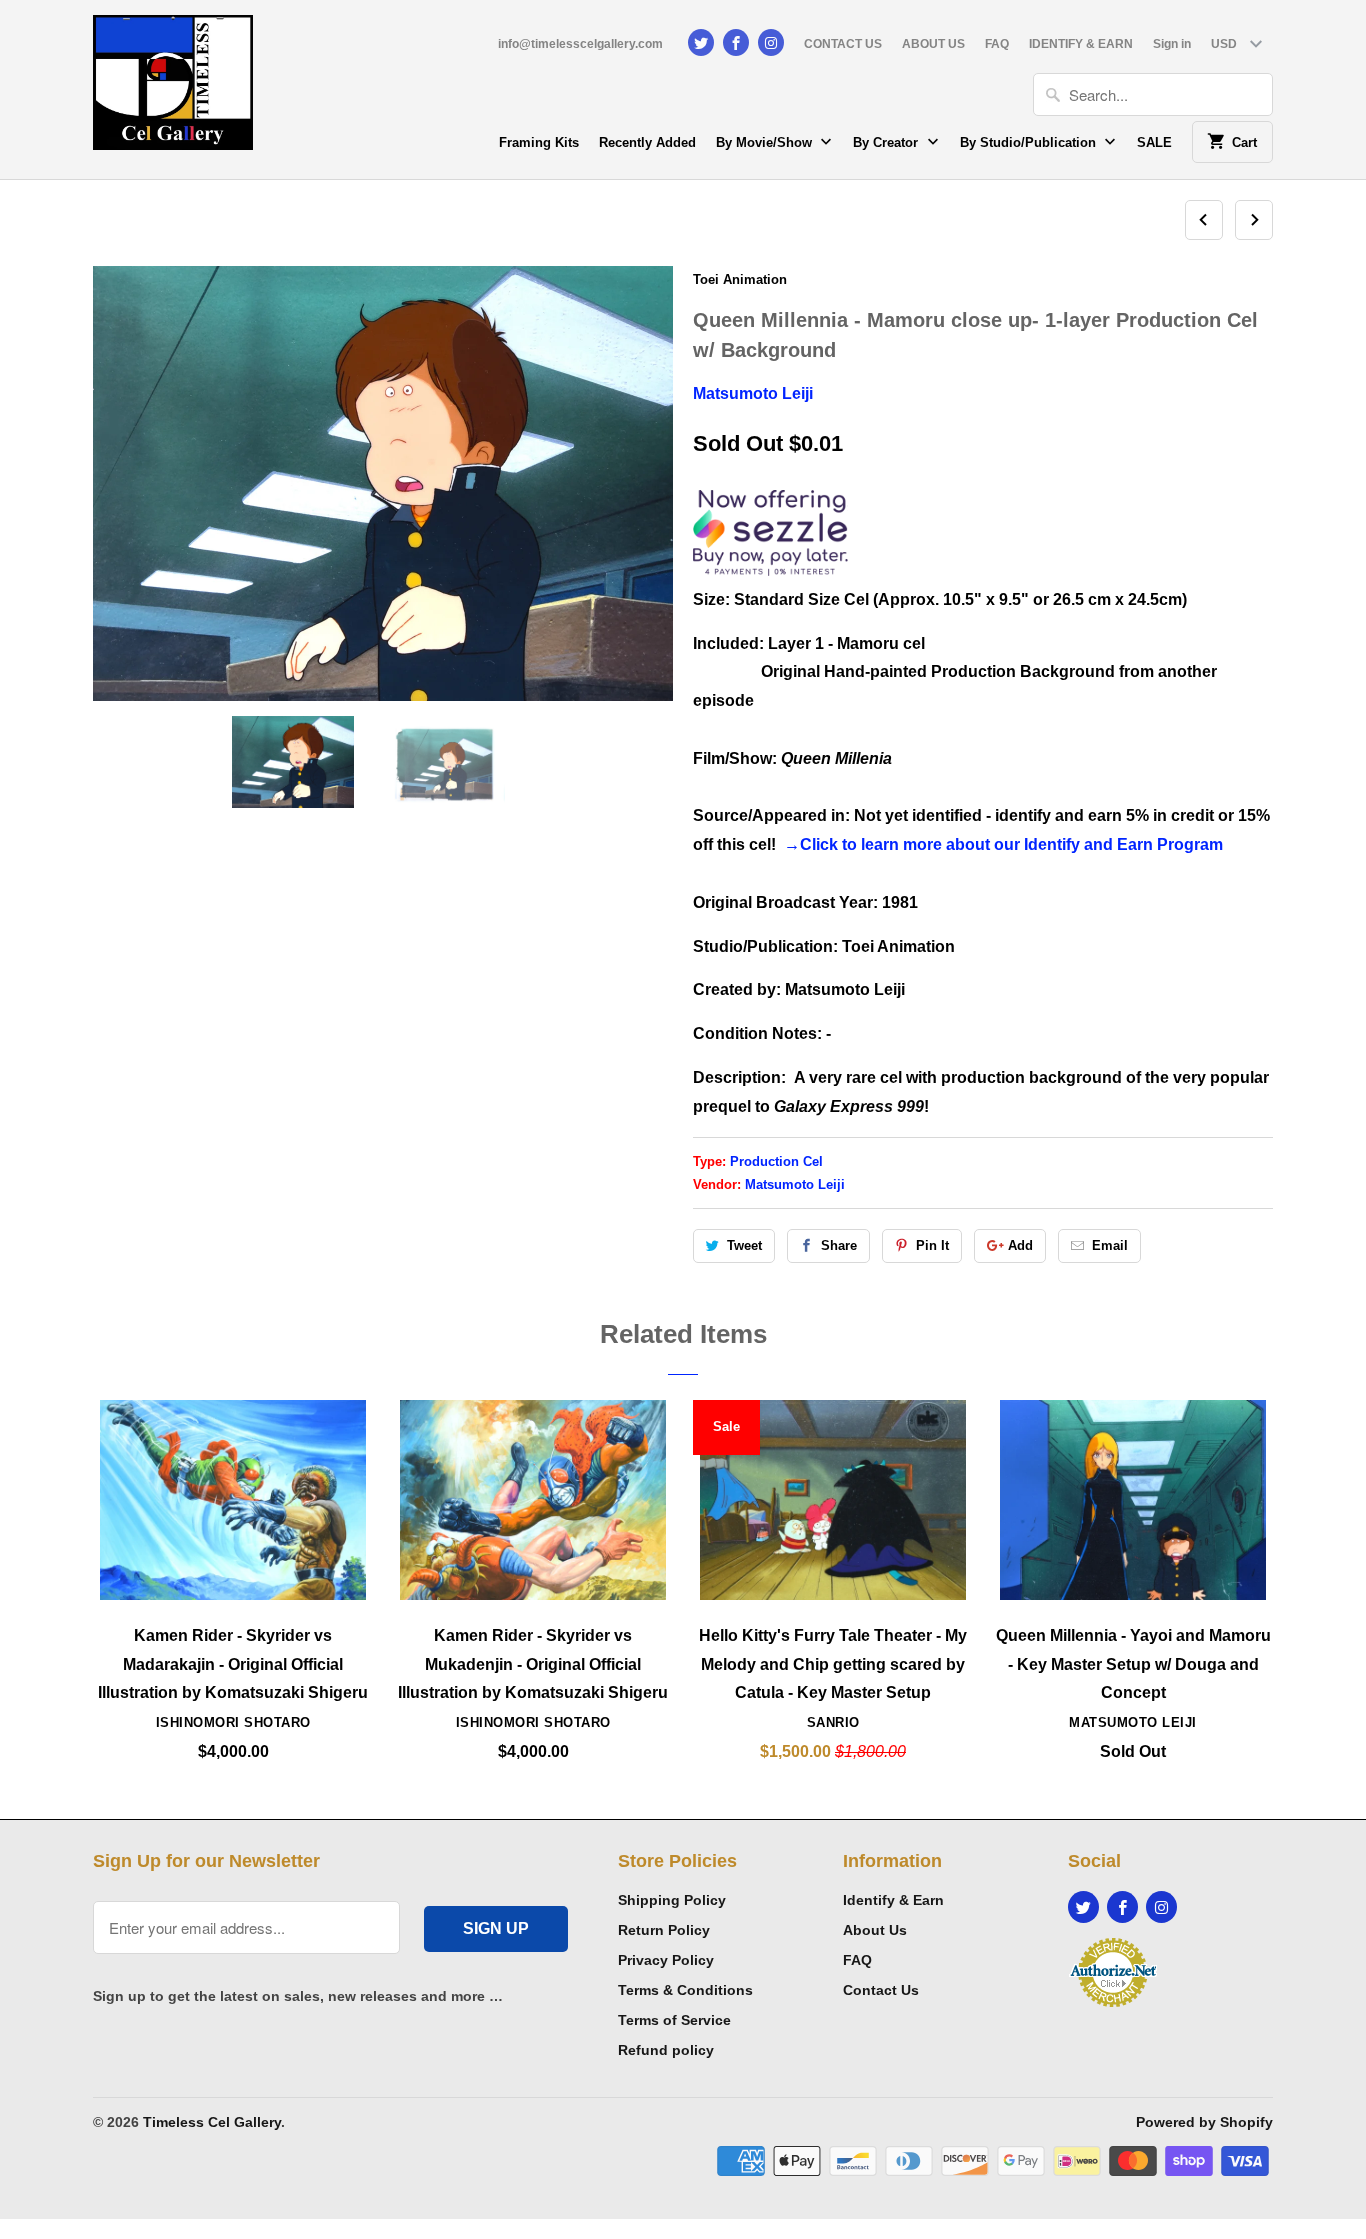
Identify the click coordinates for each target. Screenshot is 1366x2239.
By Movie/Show (766, 142)
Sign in (1172, 44)
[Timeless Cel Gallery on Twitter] (701, 42)
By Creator (887, 142)
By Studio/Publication (1030, 142)
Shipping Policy (672, 1900)
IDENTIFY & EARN (1081, 44)
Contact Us (881, 1990)
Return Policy (664, 1930)
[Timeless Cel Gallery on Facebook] (736, 42)
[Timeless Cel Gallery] (173, 89)
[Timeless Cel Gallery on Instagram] (771, 42)
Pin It (932, 1245)
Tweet (744, 1245)
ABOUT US (933, 44)
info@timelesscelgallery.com (580, 44)
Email (1110, 1245)
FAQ (997, 44)
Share (839, 1245)
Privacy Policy (666, 1960)
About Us (875, 1930)
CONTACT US (843, 44)
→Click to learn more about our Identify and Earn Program (1003, 844)
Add (1020, 1245)
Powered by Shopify (1204, 2122)
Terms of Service (674, 2020)
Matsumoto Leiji (753, 393)
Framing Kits (539, 142)
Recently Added (647, 142)
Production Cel (776, 1161)
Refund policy (666, 2050)
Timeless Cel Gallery (212, 2122)
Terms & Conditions (685, 1990)
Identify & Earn (893, 1900)
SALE (1154, 142)
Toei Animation (740, 279)
